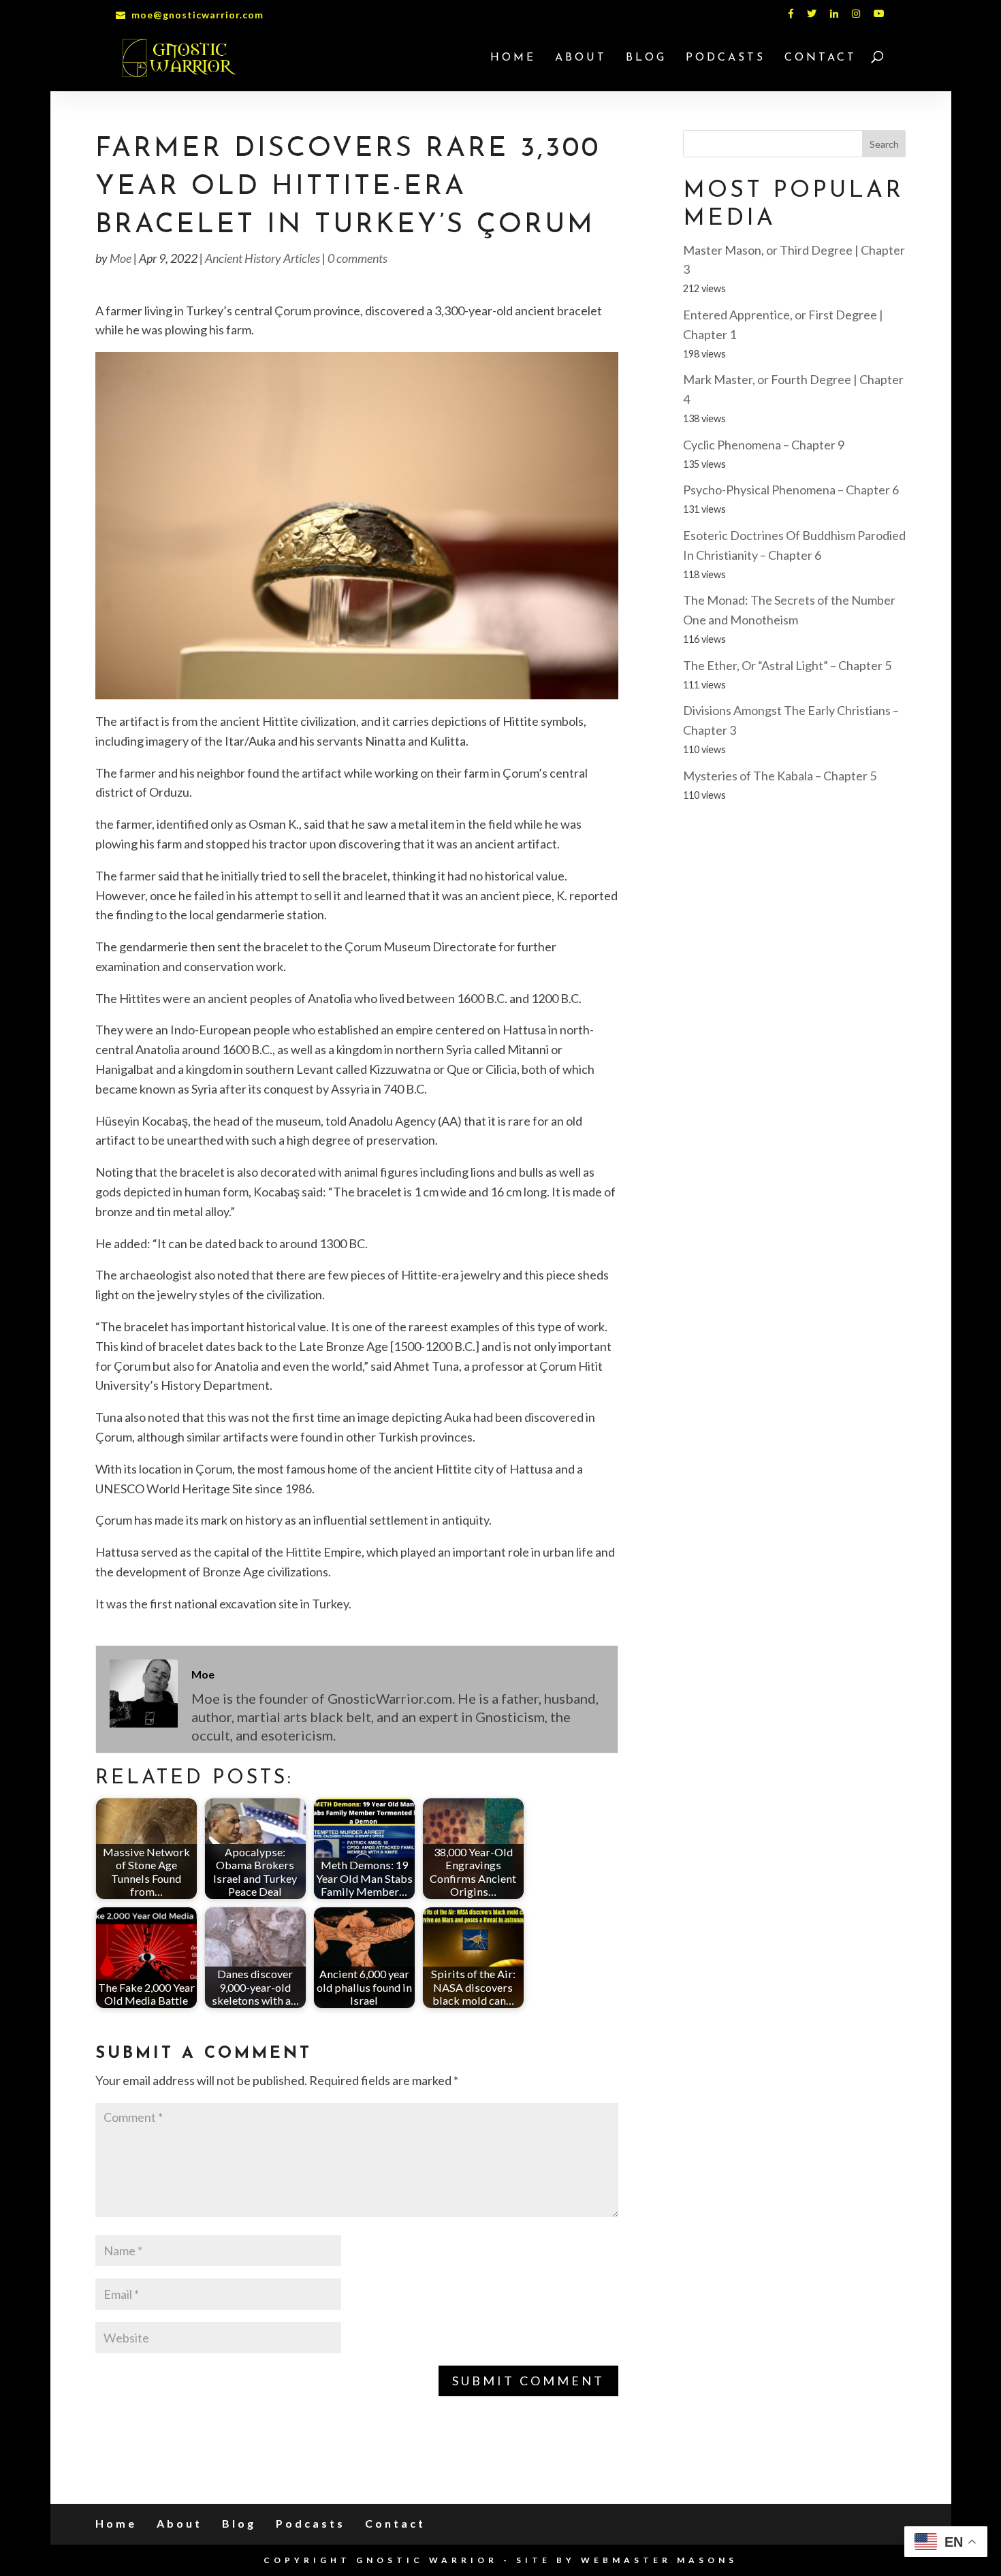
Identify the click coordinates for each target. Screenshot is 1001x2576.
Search (884, 144)
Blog (646, 58)
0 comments (357, 258)
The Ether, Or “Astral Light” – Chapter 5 (787, 665)
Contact (821, 58)
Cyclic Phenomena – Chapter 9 (764, 445)
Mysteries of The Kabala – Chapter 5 (780, 776)
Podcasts (726, 58)
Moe (121, 258)
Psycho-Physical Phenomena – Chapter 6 (791, 490)
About (581, 58)
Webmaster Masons (659, 2560)
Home (513, 58)
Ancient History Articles (263, 258)
